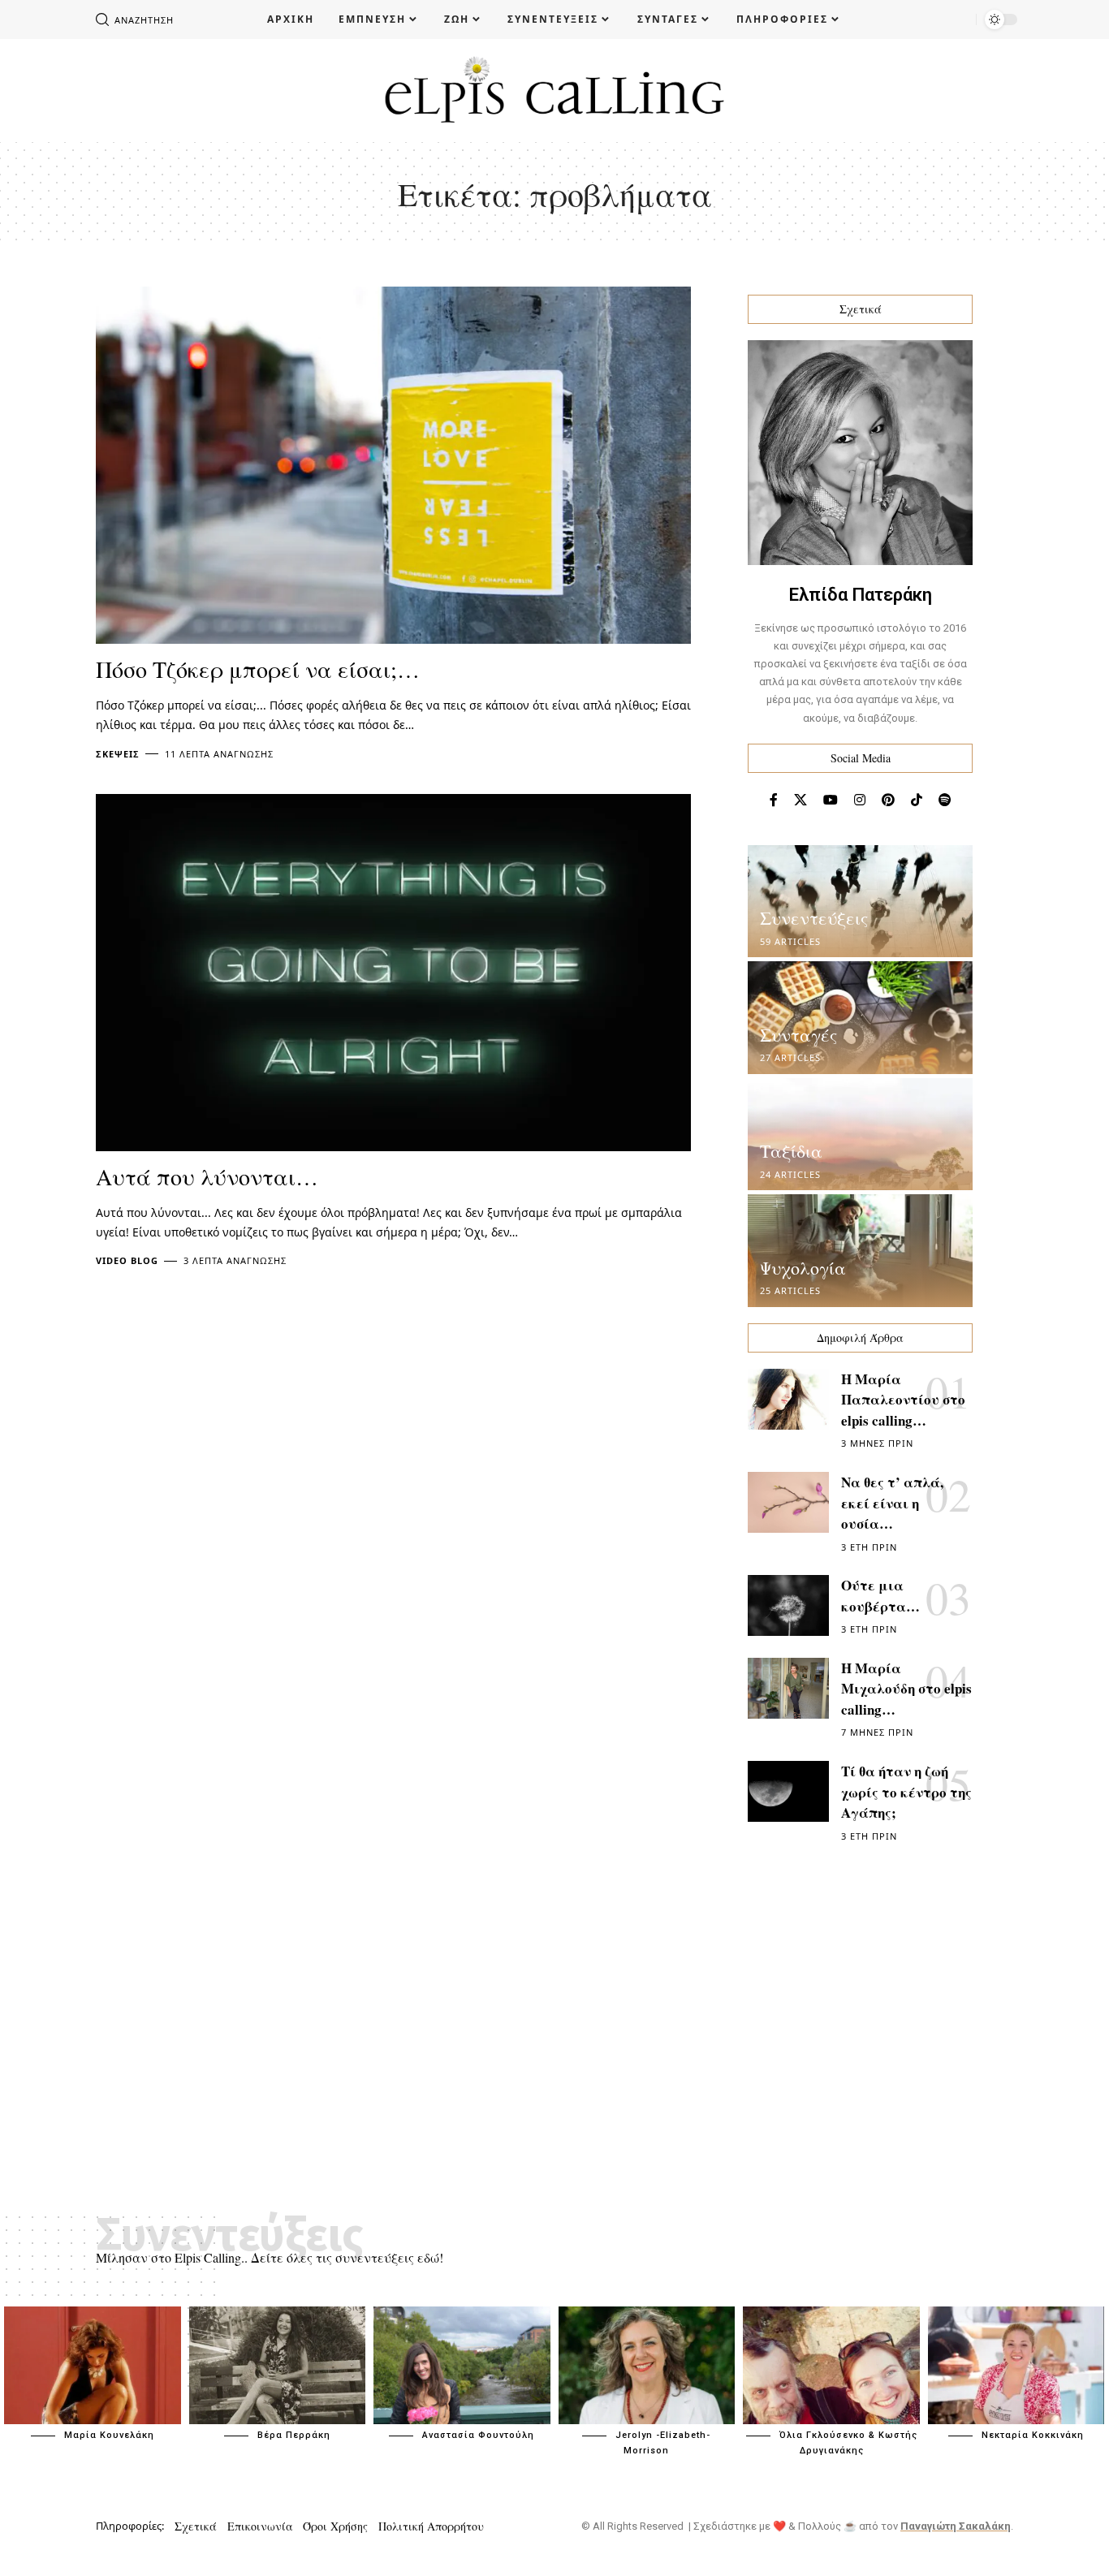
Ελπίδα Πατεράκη (861, 595)
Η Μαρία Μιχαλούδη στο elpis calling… (906, 1689)
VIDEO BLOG (127, 1260)
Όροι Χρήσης (335, 2526)
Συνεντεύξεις (814, 918)
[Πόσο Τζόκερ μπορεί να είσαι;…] (393, 465)
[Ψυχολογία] (860, 1251)
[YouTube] (831, 800)
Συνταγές (798, 1035)
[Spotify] (945, 800)
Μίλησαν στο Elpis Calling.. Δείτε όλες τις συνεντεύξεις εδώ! (270, 2257)
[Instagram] (860, 800)
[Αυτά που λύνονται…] (393, 973)
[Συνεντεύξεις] (860, 902)
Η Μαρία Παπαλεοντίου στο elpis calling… (903, 1400)
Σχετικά (196, 2526)
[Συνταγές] (860, 1018)
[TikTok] (917, 800)
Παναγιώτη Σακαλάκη (956, 2526)
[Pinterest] (888, 800)
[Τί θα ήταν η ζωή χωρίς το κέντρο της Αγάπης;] (788, 1791)
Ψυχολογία (803, 1268)
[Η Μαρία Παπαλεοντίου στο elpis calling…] (788, 1399)
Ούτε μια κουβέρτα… (880, 1596)
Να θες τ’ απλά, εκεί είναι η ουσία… (892, 1503)
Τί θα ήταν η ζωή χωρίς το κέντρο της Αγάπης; (906, 1792)
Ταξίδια (791, 1151)
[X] (800, 800)
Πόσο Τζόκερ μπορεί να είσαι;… (258, 669)
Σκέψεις (118, 754)
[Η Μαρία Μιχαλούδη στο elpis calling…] (788, 1688)
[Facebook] (774, 800)
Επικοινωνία (260, 2526)
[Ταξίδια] (860, 1135)
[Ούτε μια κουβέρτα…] (788, 1605)
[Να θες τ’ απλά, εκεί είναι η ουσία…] (788, 1502)
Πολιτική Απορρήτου (431, 2526)
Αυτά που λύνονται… (207, 1176)
